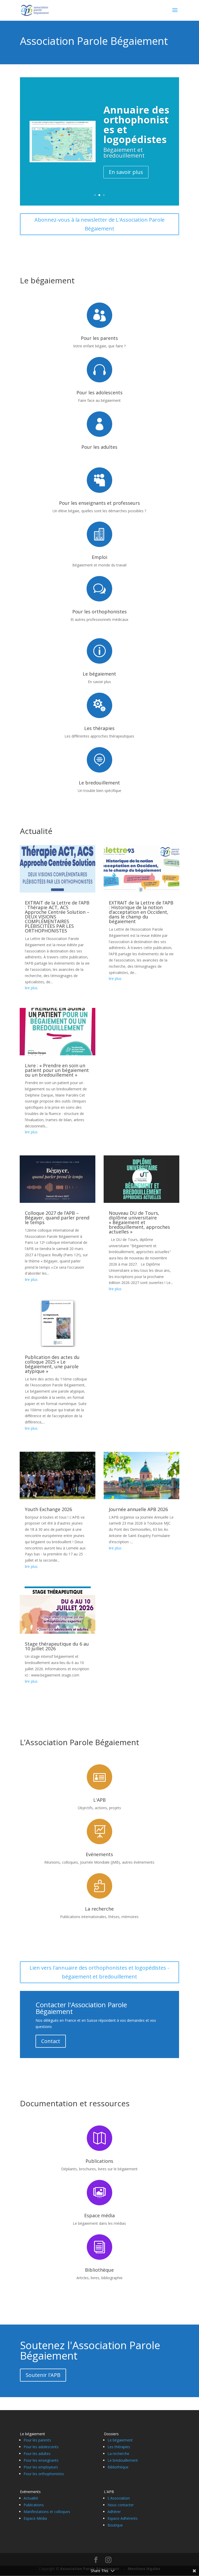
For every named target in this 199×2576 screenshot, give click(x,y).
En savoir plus (126, 187)
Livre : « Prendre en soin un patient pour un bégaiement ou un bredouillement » (57, 1070)
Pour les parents (99, 338)
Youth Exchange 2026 (48, 1509)
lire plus (31, 988)
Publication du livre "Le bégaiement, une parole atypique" (135, 134)
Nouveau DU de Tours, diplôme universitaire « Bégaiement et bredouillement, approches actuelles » (139, 1222)
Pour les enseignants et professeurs (99, 503)
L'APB (99, 1800)
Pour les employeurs (41, 2467)
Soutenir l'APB (43, 2375)
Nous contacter (121, 2505)
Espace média (99, 2215)
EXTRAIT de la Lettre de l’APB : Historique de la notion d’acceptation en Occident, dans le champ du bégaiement (141, 912)
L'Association (119, 2498)
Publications (99, 2161)
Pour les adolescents (99, 392)
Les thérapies (99, 728)
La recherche (99, 1909)
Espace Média (35, 2518)
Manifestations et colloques (47, 2512)
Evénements (99, 1854)
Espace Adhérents (123, 2518)
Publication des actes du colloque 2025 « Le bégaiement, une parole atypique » (52, 1364)
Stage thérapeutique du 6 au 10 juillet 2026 (57, 1646)
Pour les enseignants (41, 2460)
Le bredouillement (99, 783)
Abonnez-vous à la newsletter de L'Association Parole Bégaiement (99, 224)
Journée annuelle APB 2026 (138, 1509)
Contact (51, 2041)
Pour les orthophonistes (99, 612)
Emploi (99, 557)
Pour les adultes (99, 447)
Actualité (36, 831)
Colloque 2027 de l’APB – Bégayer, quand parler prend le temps (57, 1218)
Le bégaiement (99, 674)
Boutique (115, 2525)
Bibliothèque (99, 2270)
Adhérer (114, 2512)
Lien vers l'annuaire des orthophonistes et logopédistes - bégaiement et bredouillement (99, 1972)
